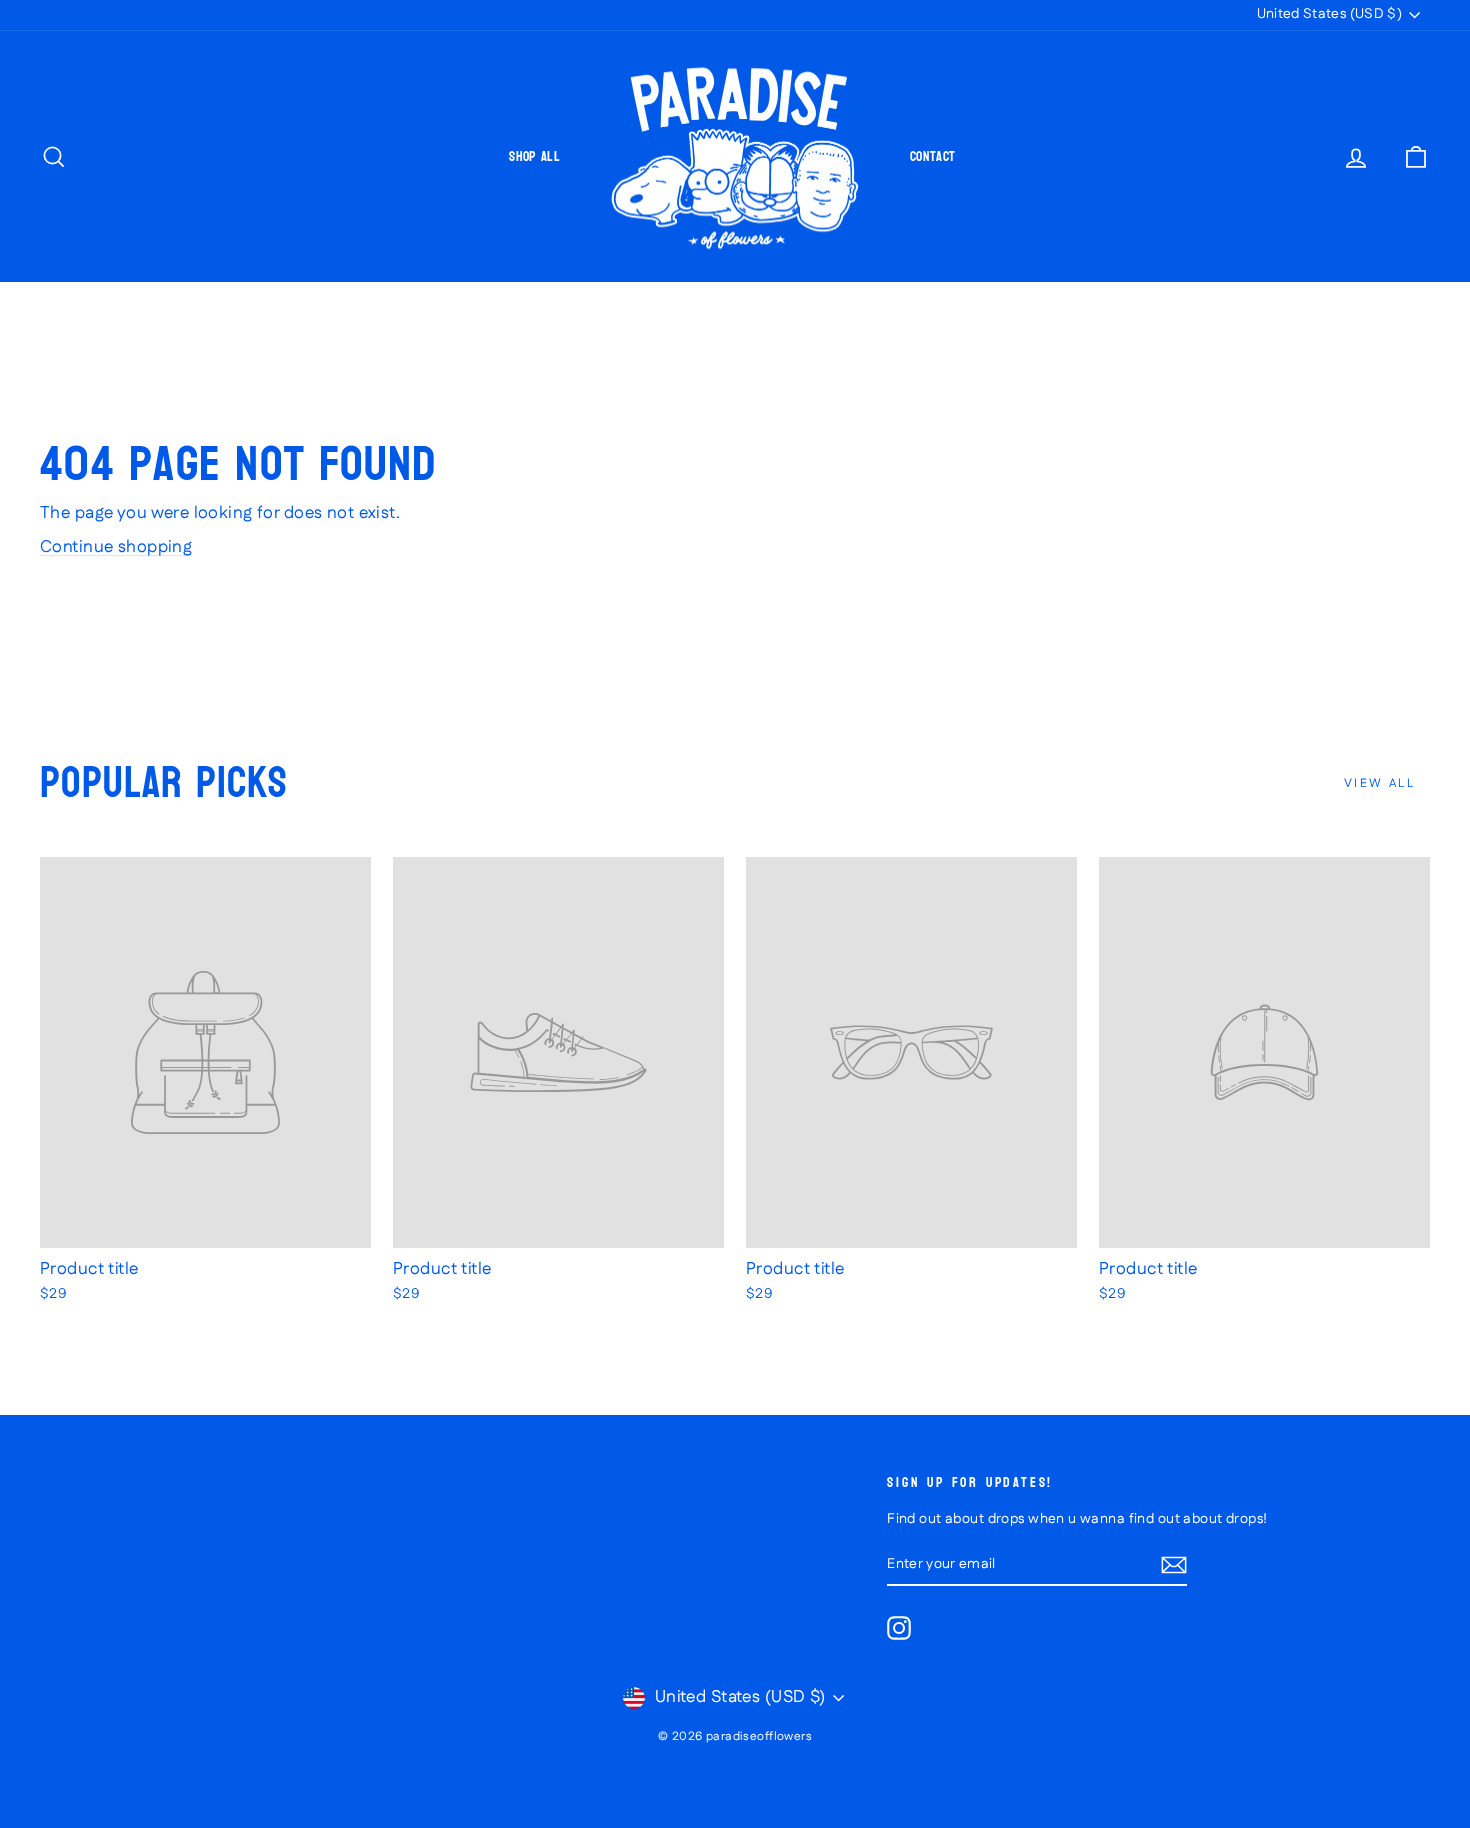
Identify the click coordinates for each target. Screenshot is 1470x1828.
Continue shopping (116, 547)
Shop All (534, 156)
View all (1379, 783)
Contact (932, 156)
